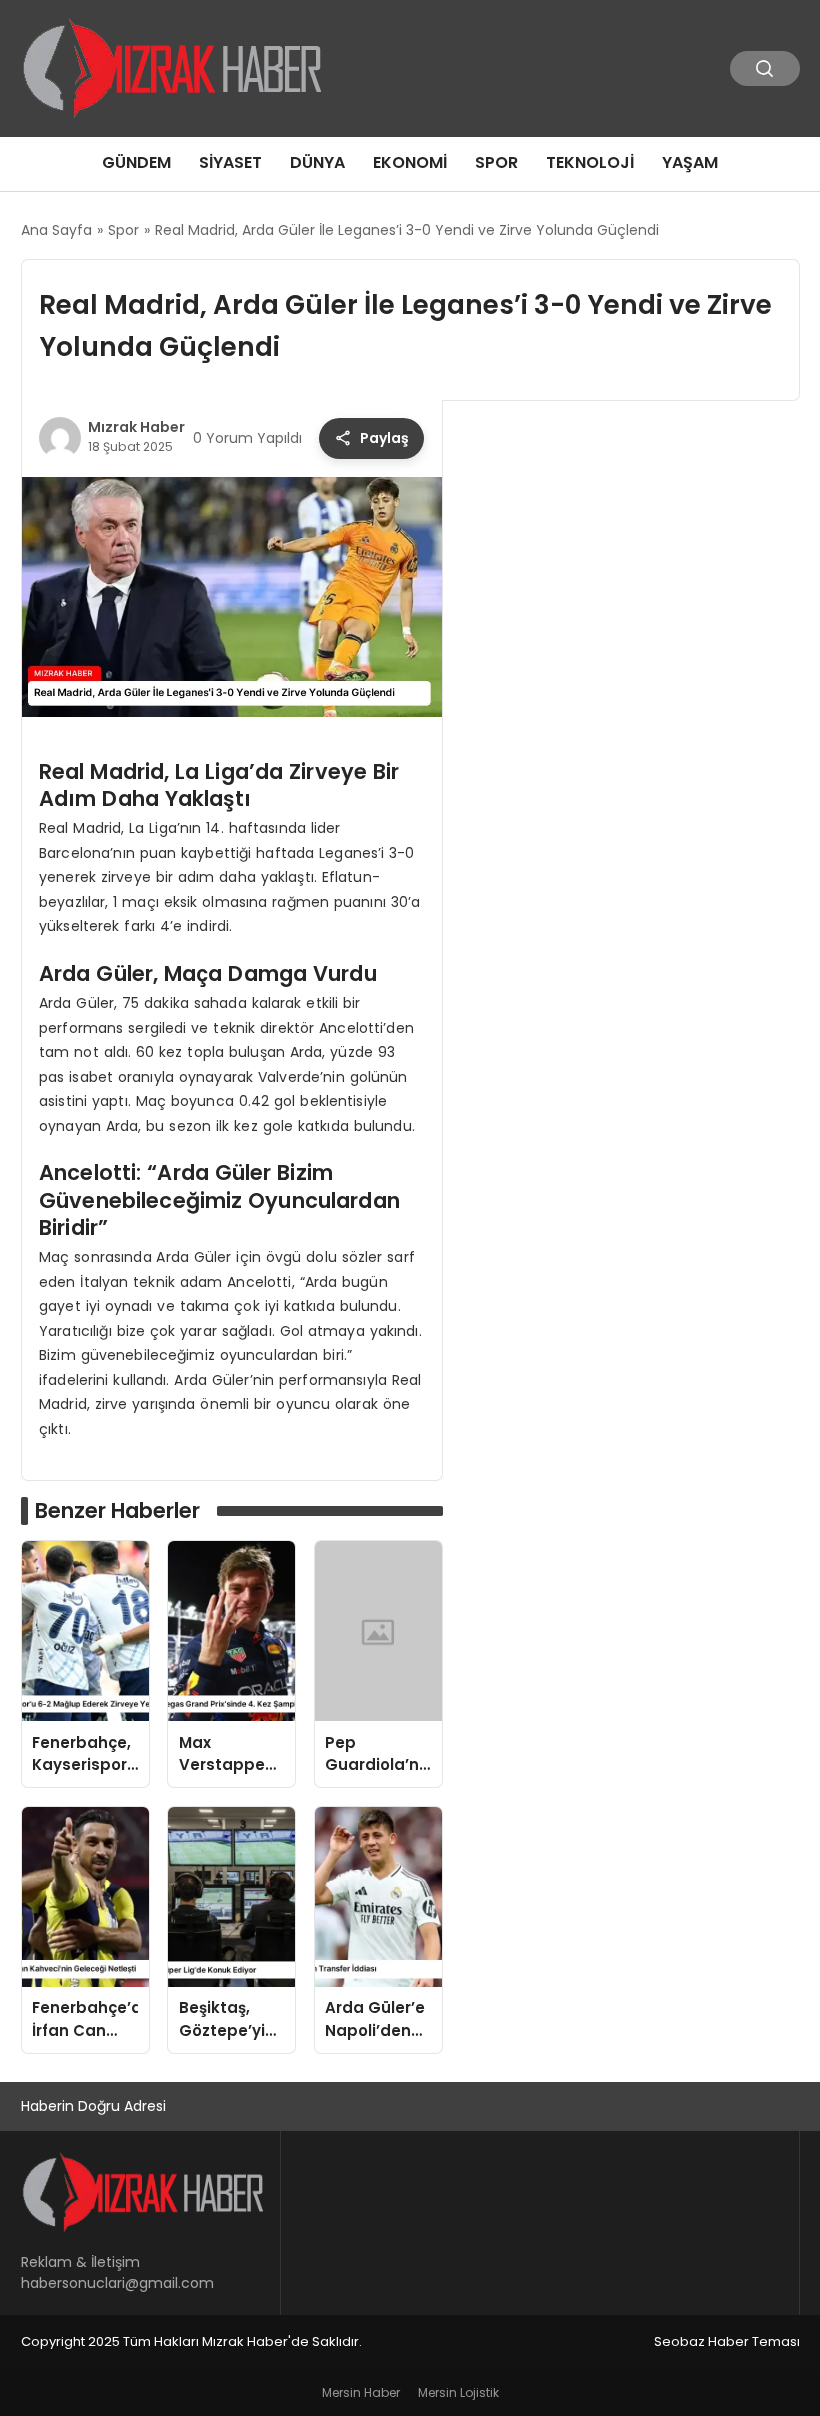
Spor (496, 162)
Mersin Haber (361, 2392)
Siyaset (230, 162)
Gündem (136, 162)
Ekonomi (410, 162)
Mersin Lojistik (458, 2392)
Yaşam (690, 162)
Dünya (317, 162)
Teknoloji (590, 162)
